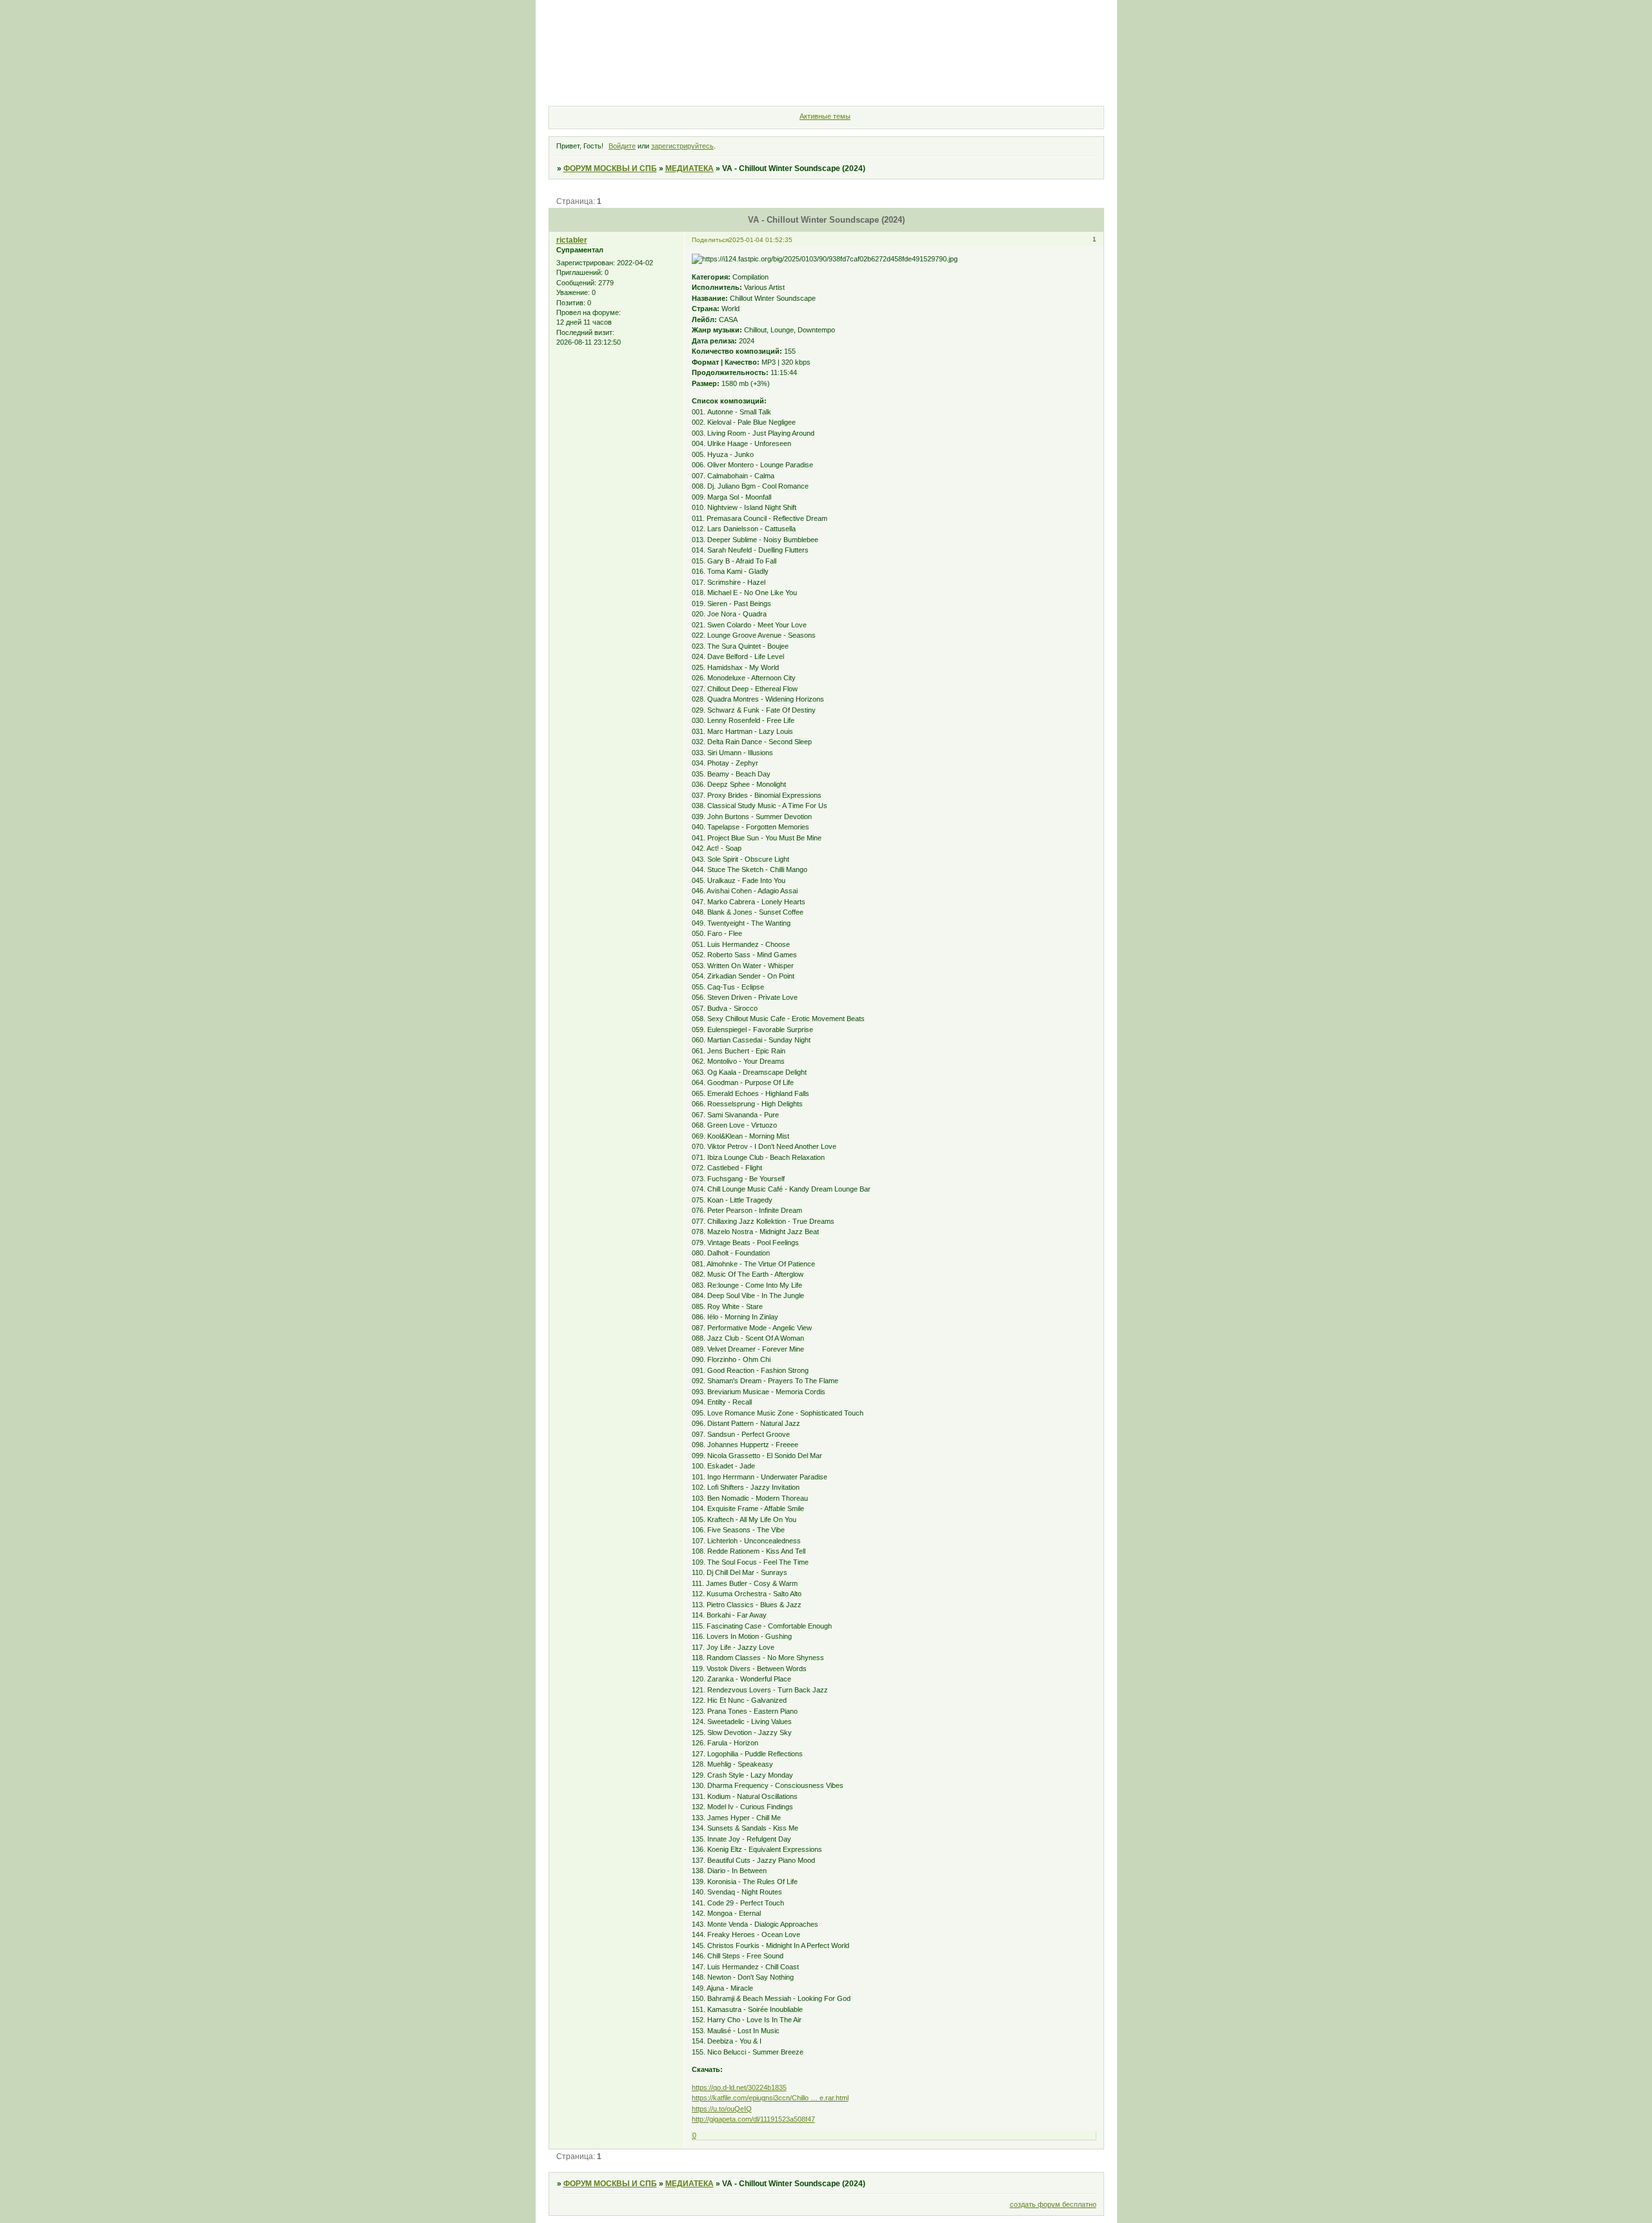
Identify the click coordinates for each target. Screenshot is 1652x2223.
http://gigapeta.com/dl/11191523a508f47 (753, 2119)
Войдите (622, 146)
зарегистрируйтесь (682, 146)
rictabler (572, 240)
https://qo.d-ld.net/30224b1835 (739, 2087)
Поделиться (710, 240)
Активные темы (825, 116)
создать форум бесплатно (1053, 2204)
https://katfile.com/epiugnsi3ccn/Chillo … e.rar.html (770, 2098)
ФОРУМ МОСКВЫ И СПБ (610, 168)
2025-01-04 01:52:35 (761, 240)
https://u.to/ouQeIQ (722, 2109)
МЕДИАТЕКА (690, 168)
